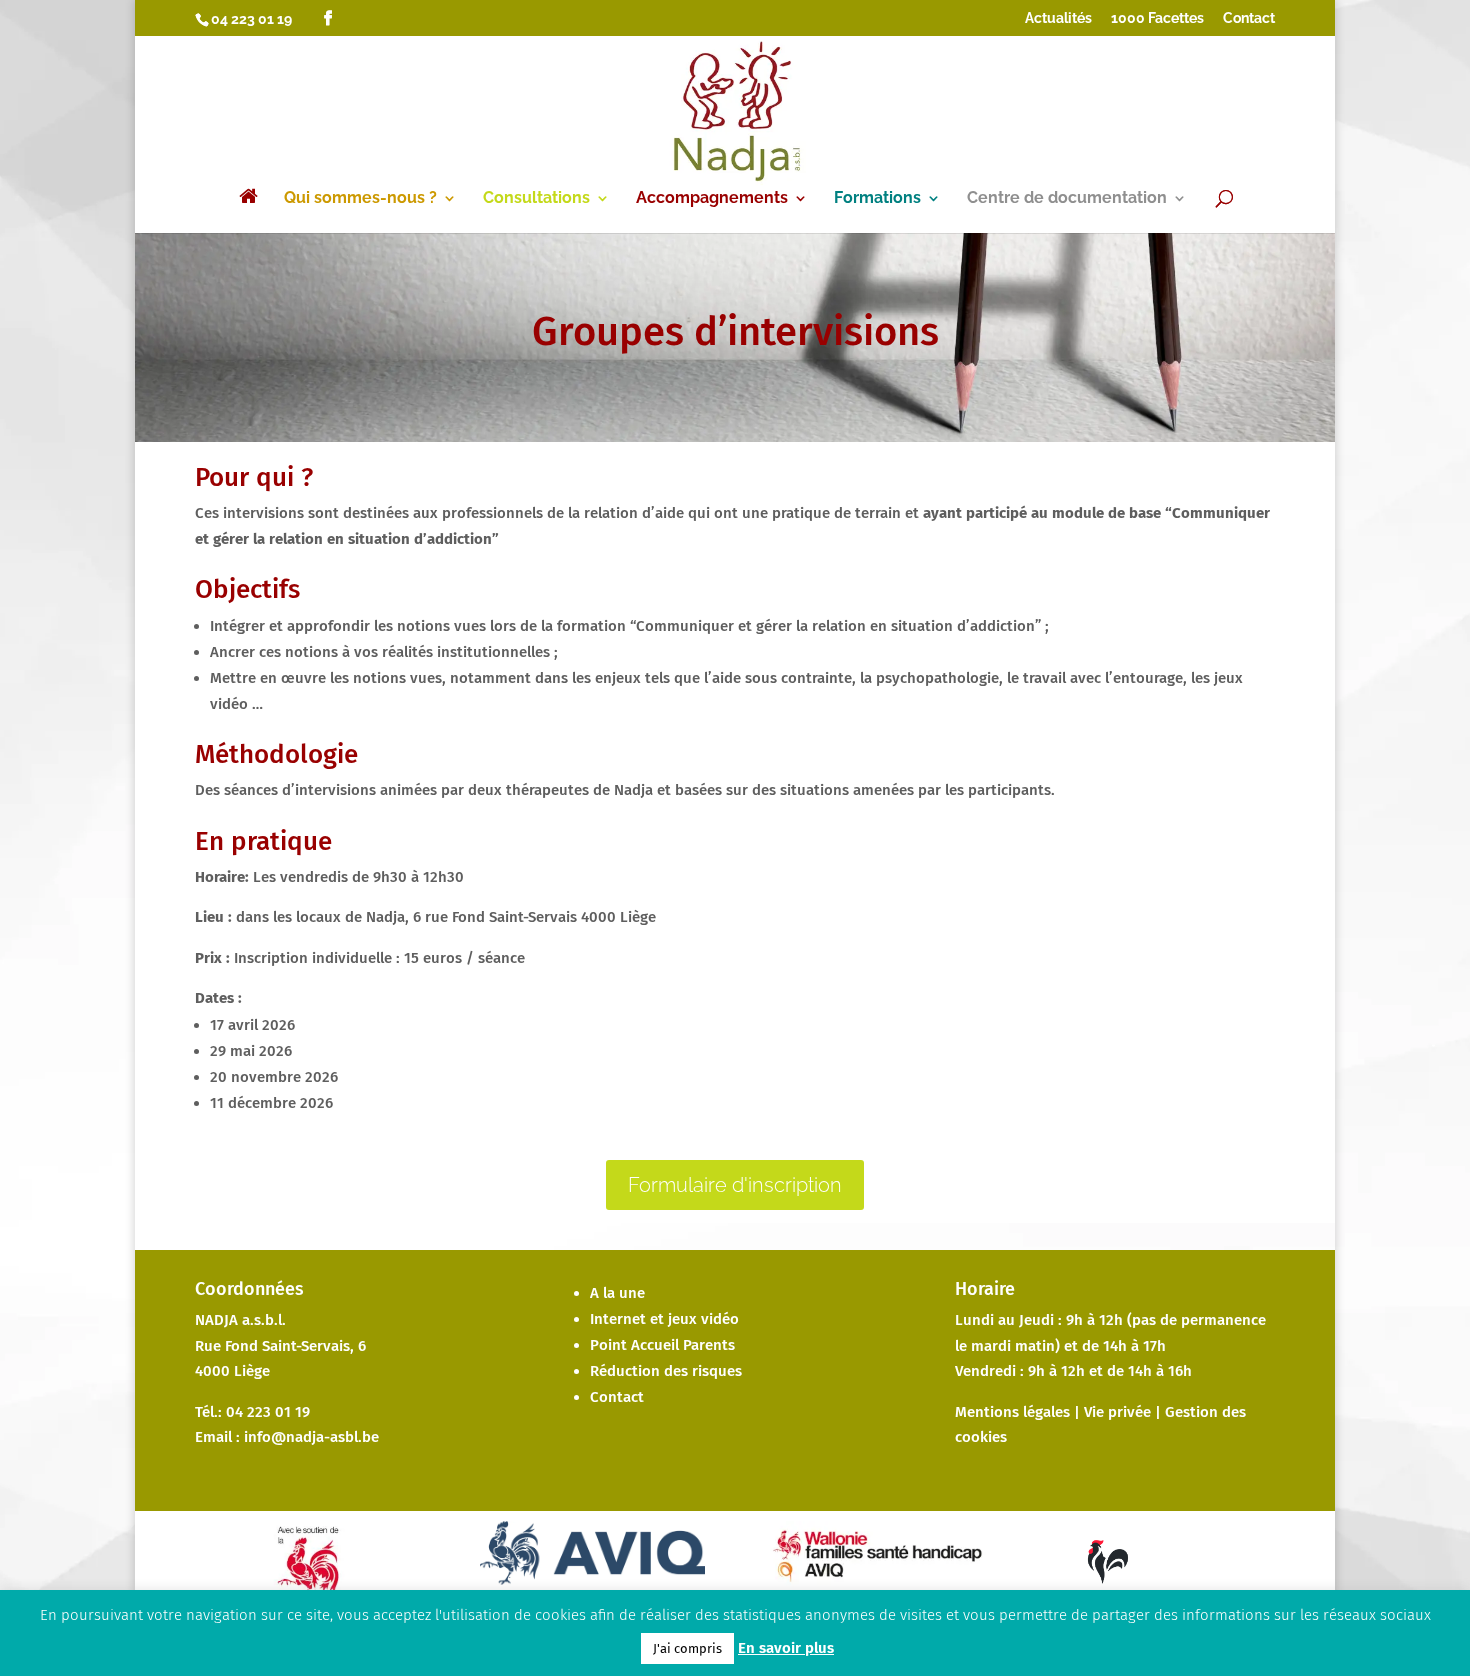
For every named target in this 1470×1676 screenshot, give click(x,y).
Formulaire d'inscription (735, 1185)
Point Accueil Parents (662, 1345)
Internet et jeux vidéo (664, 1319)
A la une (617, 1293)
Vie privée (1117, 1412)
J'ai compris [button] (687, 1648)
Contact (1249, 18)
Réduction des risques (666, 1371)
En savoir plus (786, 1648)
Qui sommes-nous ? (360, 199)
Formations (877, 199)
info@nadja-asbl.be (311, 1437)
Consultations (536, 199)
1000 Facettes (1157, 18)
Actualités (1058, 18)
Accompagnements (712, 199)
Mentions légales (1012, 1412)
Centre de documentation (1067, 199)
